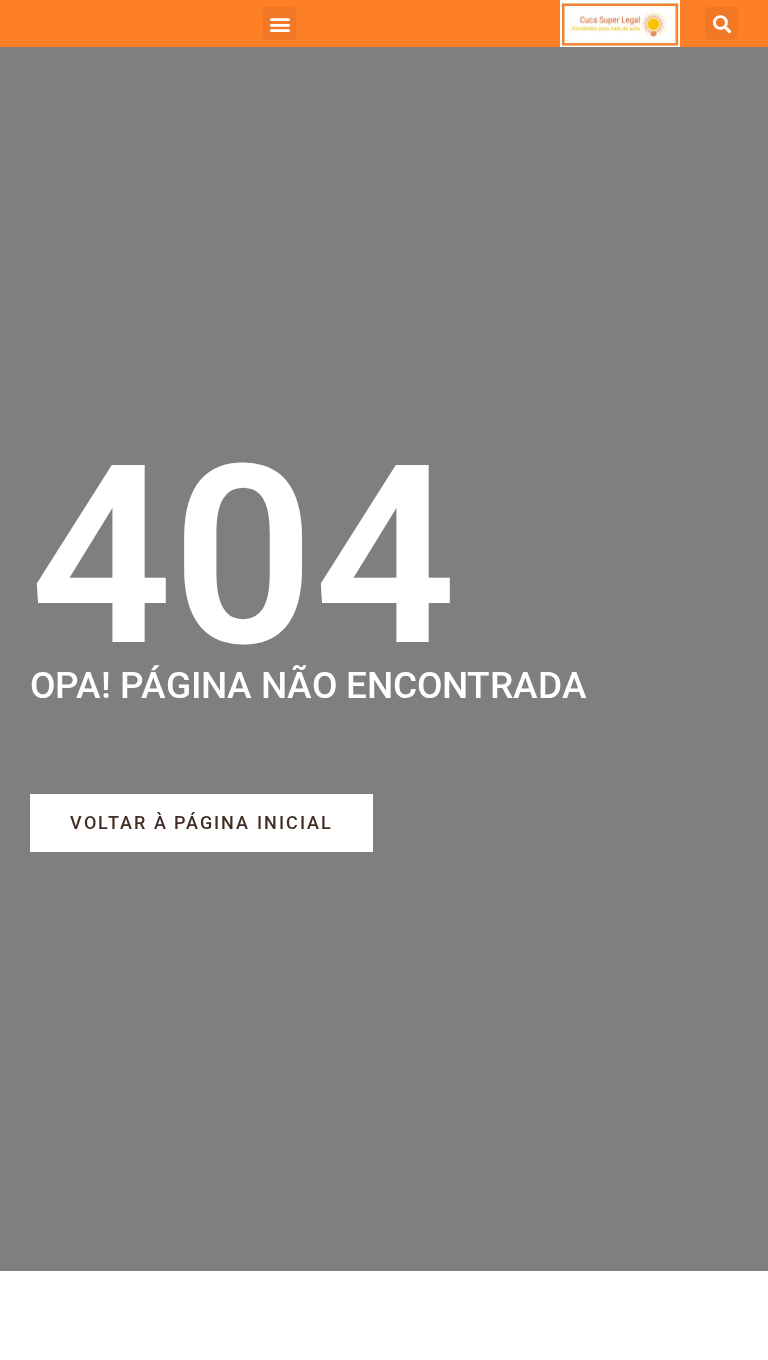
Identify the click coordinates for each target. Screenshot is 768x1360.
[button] (279, 23)
